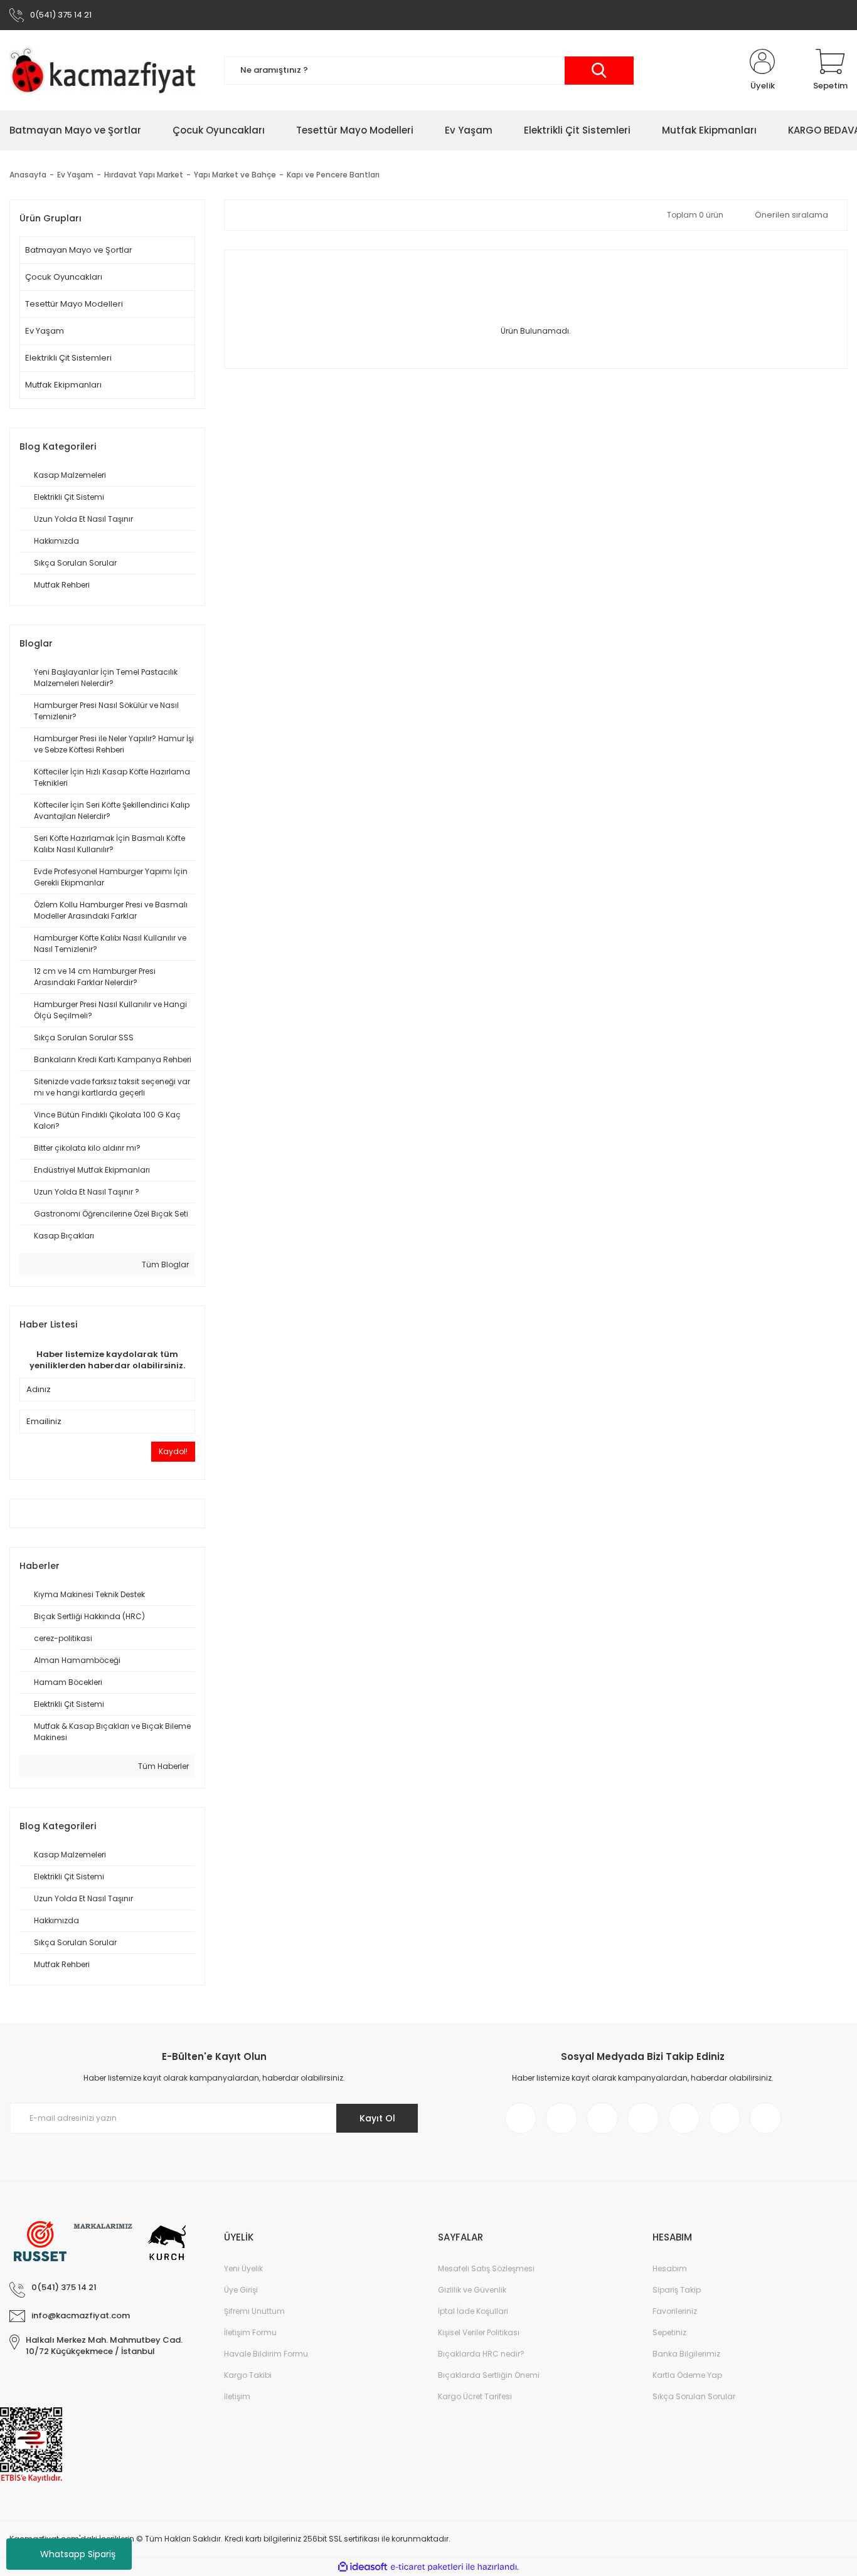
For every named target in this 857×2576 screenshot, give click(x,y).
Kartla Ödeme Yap (687, 2375)
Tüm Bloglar (164, 1264)
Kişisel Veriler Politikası (479, 2332)
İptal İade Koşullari (473, 2311)
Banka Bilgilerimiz (686, 2354)
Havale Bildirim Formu (266, 2354)
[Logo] (107, 70)
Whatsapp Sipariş (78, 2554)
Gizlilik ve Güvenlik (472, 2290)
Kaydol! (173, 1451)
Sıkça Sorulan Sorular (694, 2396)
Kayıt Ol (377, 2118)
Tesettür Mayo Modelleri (74, 304)
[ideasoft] (363, 2567)
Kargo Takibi (248, 2375)
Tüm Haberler (162, 1766)
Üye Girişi (241, 2290)
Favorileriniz (675, 2311)
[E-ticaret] (427, 2567)
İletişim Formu (250, 2332)
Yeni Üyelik (243, 2268)
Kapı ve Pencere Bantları (333, 175)
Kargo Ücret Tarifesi (475, 2396)
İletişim (237, 2396)
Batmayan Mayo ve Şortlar (79, 250)
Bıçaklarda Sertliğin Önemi (489, 2375)
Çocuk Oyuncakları (64, 277)
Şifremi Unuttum (254, 2311)
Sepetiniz (669, 2332)
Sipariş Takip (677, 2290)
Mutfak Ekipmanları (63, 385)
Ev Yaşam (45, 331)
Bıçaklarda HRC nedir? (481, 2354)
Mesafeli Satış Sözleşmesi (486, 2268)
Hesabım (670, 2268)
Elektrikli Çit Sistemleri (68, 358)
